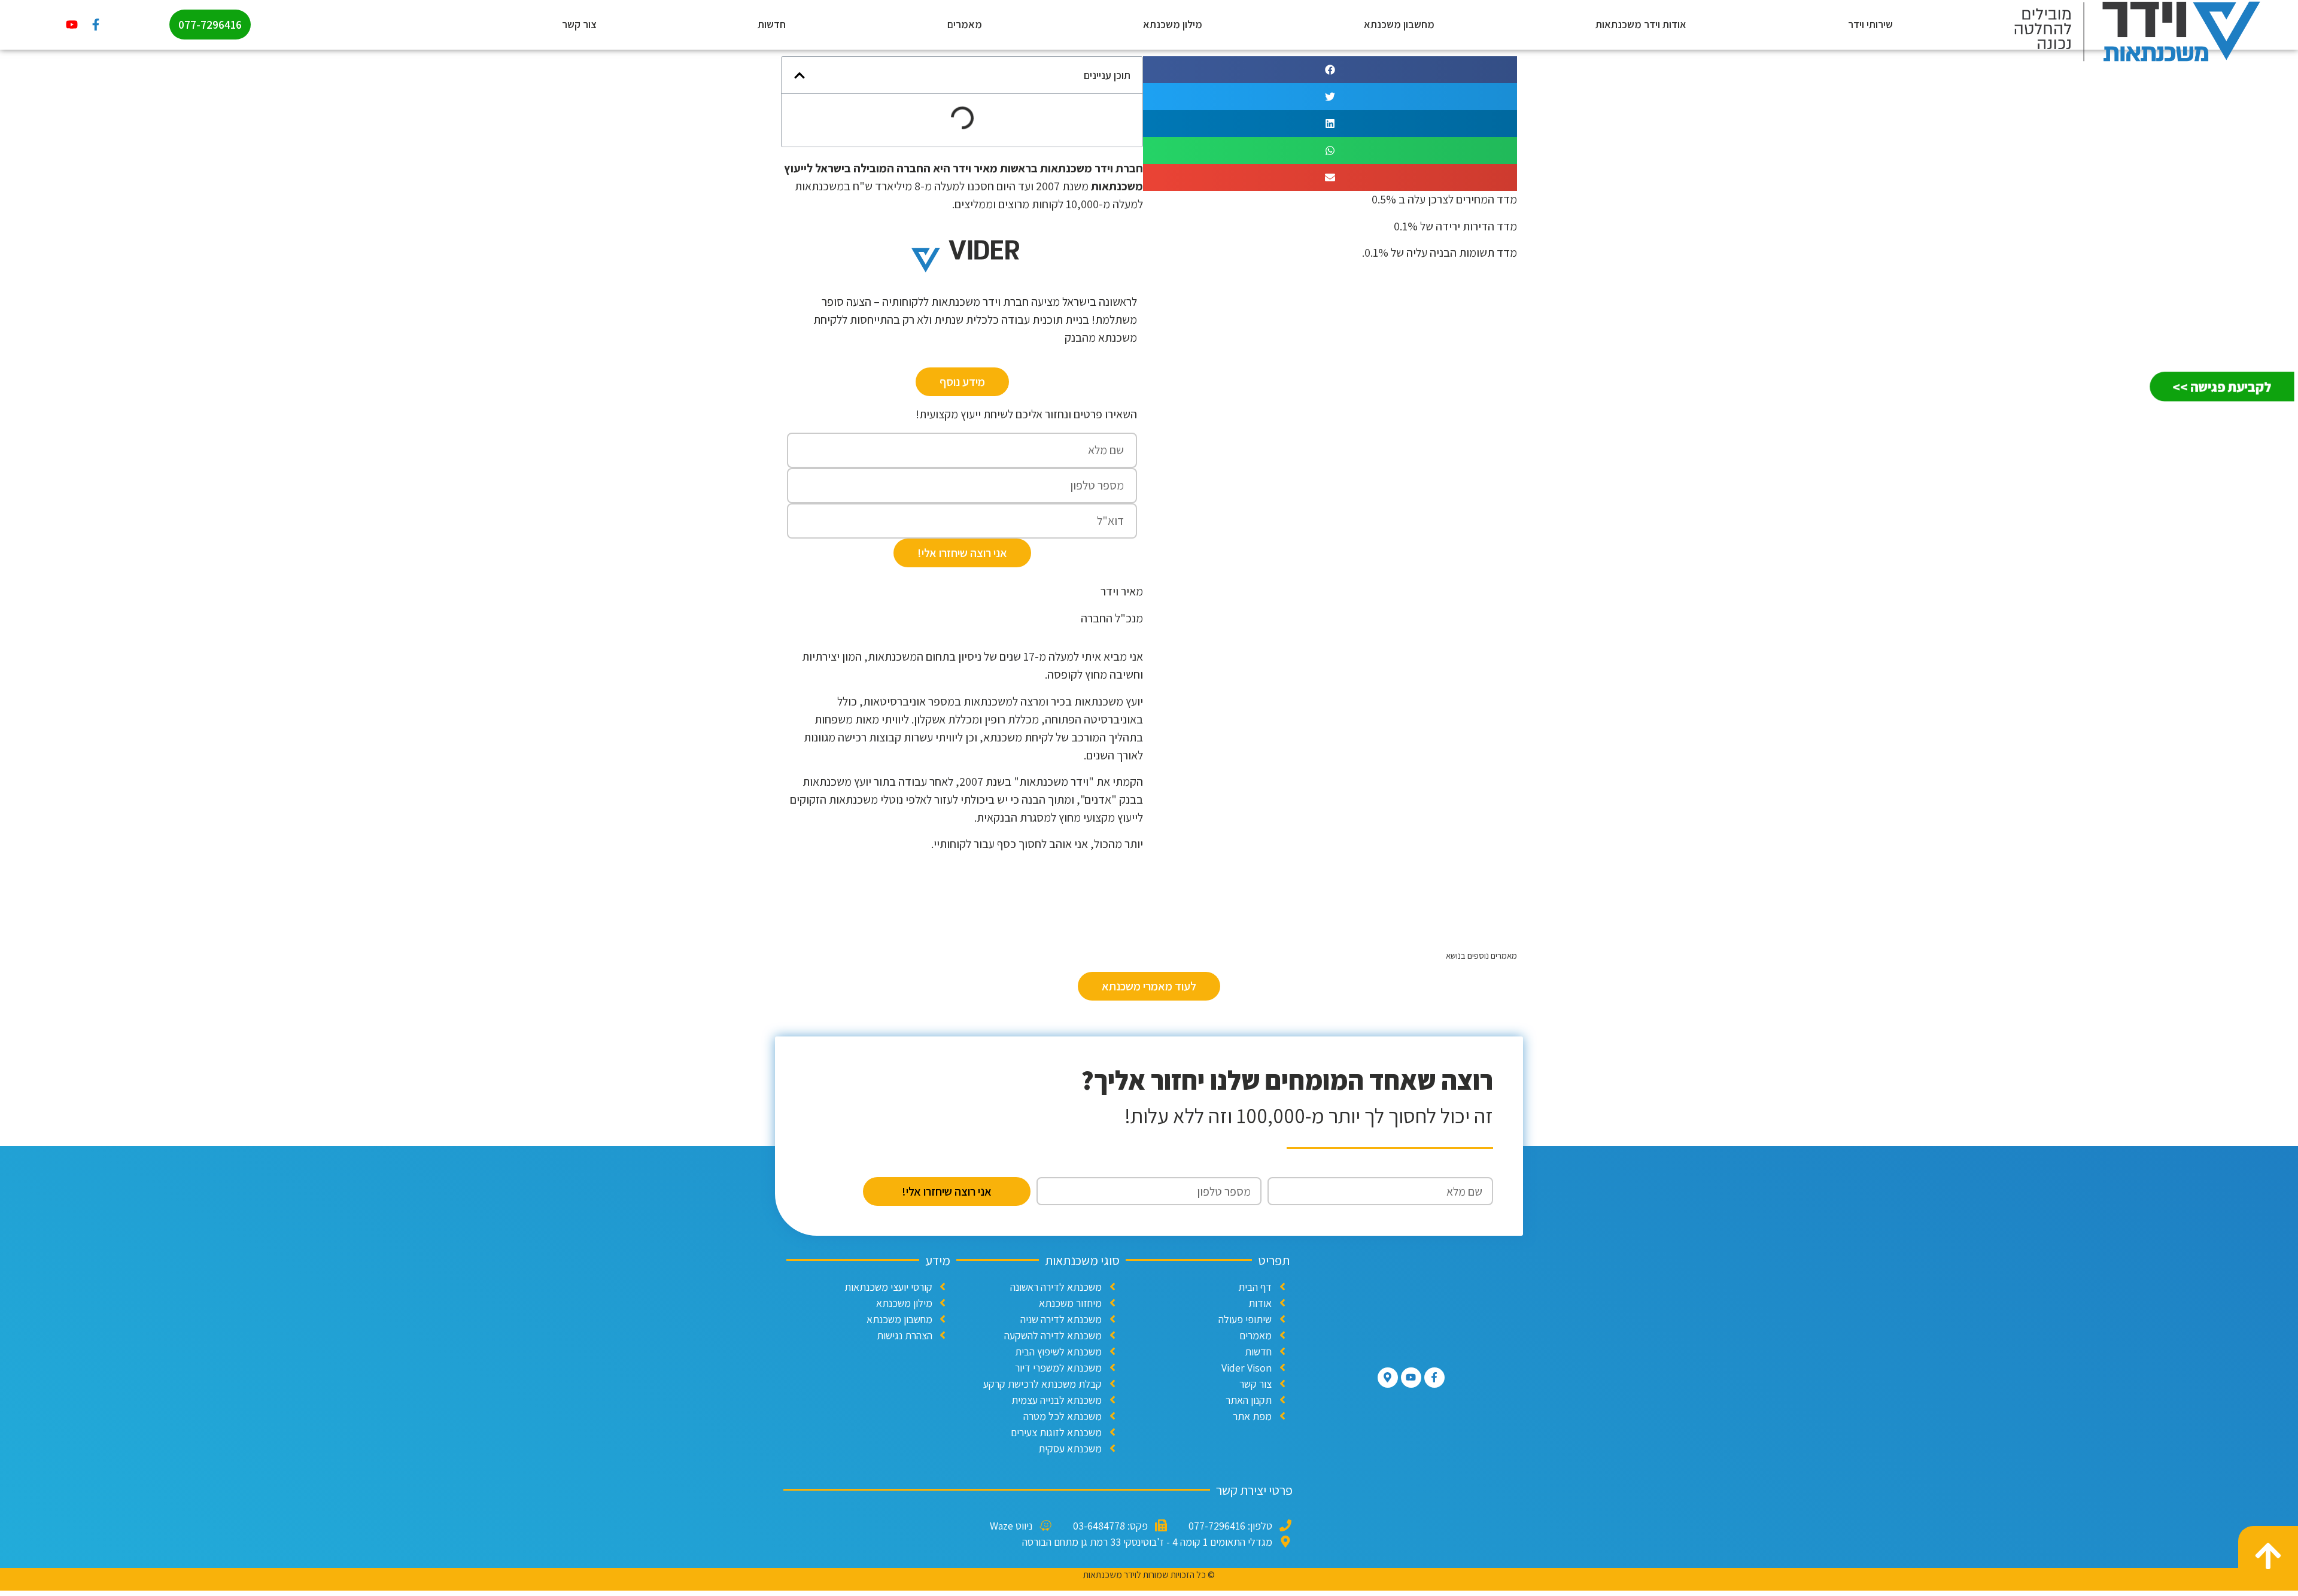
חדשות (772, 24)
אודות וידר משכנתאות (1641, 24)
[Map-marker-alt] (1388, 1378)
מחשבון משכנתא (1399, 24)
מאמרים (965, 24)
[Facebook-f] (96, 25)
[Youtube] (72, 25)
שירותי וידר (1870, 24)
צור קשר (579, 24)
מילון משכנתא (1173, 24)
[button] (1330, 70)
